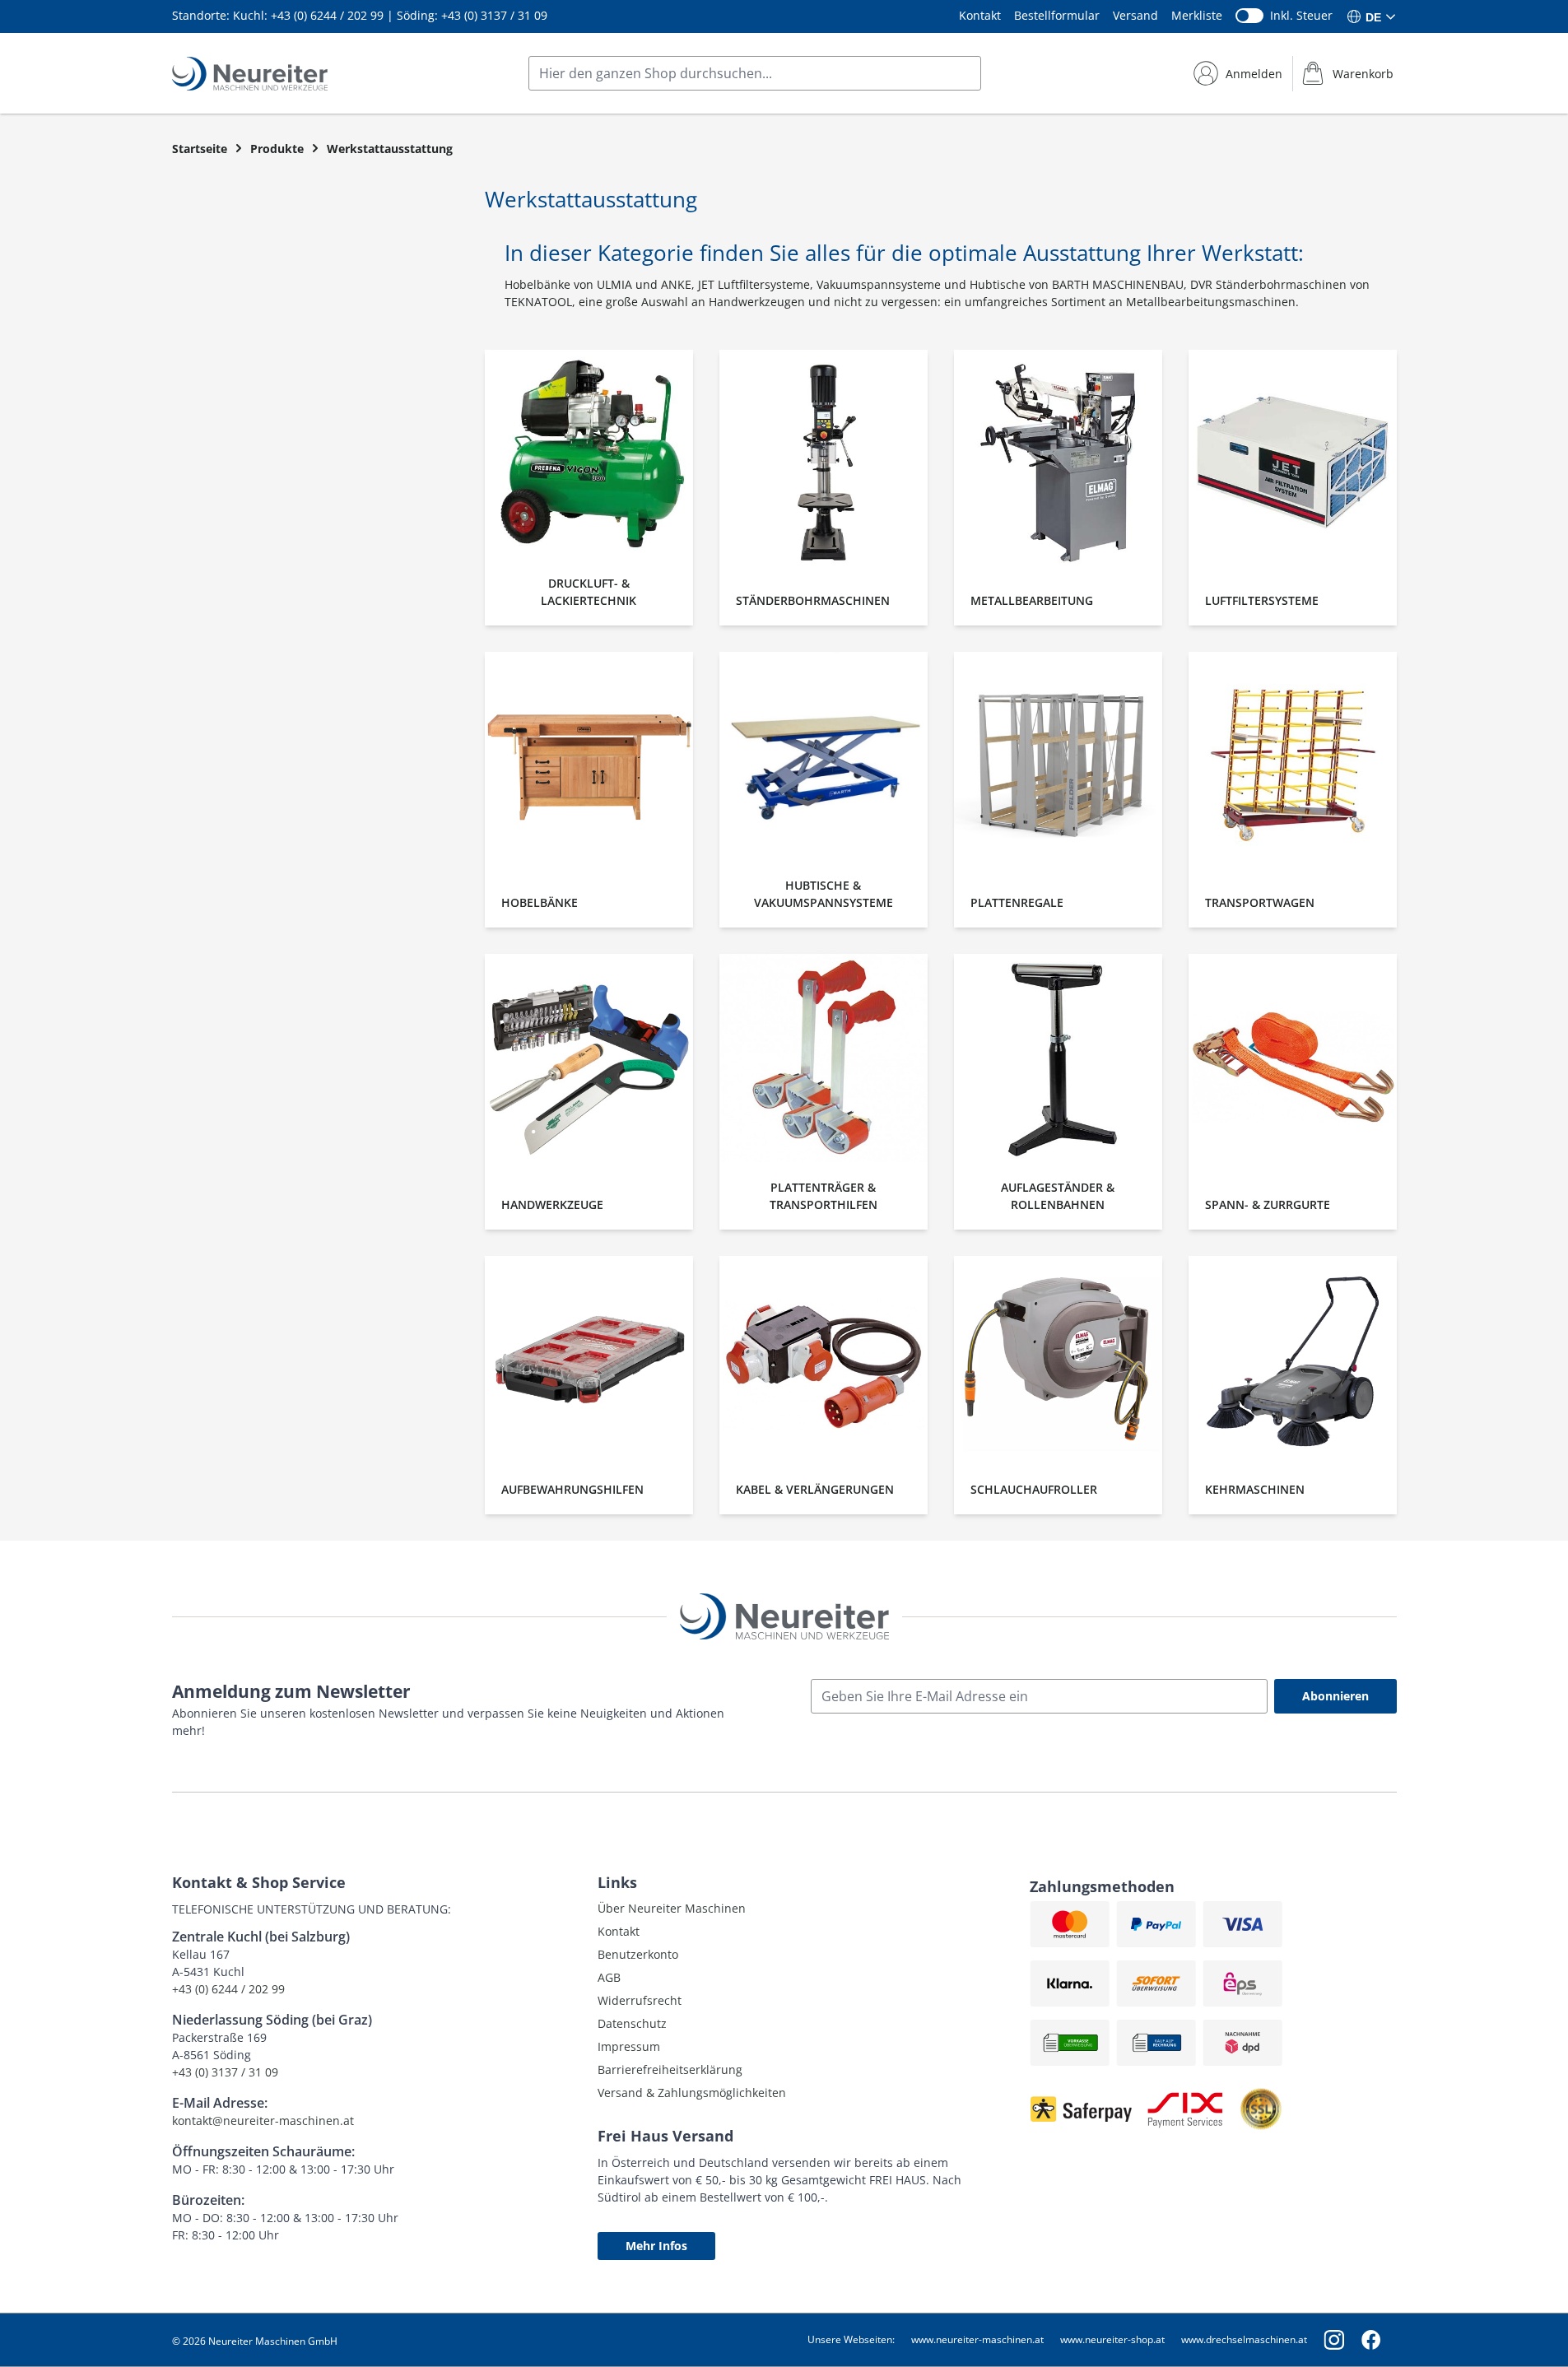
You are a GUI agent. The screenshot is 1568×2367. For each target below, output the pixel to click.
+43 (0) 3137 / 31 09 (494, 15)
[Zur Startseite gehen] (250, 74)
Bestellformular (1057, 15)
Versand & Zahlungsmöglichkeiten (692, 2093)
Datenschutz (632, 2023)
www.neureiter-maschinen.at (977, 2339)
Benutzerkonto (638, 1954)
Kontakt (980, 15)
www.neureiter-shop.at (1112, 2339)
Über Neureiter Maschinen (672, 1908)
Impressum (629, 2046)
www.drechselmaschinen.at (1244, 2339)
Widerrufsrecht (640, 2000)
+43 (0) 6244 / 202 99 (327, 15)
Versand (1135, 15)
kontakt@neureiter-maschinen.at (263, 2121)
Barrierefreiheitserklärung (670, 2069)
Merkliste (1197, 15)
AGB (609, 1977)
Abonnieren (1335, 1696)
